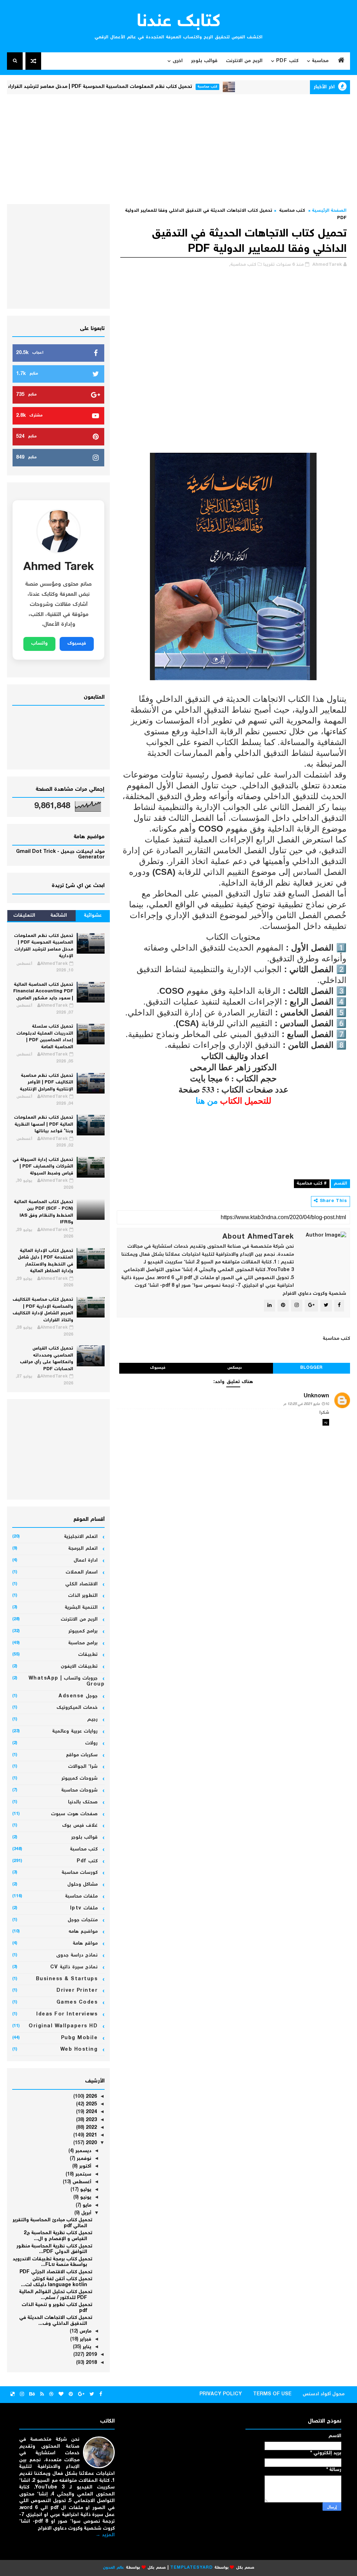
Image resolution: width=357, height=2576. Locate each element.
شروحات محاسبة (80, 1790)
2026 (91, 2097)
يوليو (85, 2190)
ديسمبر (83, 2151)
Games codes (77, 2003)
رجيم (92, 1720)
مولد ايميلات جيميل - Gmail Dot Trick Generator (60, 855)
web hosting (79, 2050)
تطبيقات (88, 1655)
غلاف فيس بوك (80, 1826)
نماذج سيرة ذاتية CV (74, 1967)
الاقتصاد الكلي (82, 1584)
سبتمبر (83, 2175)
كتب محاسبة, (243, 265)
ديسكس (235, 1368)
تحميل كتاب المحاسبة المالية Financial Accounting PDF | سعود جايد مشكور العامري (43, 992)
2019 (91, 2355)
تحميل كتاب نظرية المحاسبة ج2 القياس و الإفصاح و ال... (58, 2236)
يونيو (85, 2198)
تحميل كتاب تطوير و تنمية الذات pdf (57, 2308)
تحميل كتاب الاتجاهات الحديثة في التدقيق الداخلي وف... (56, 2321)
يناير (86, 2347)
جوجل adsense (78, 1696)
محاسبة (320, 61)
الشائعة (59, 916)
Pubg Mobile (79, 2038)
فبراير (85, 2340)
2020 (91, 2143)
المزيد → (105, 2535)
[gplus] (81, 2395)
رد (326, 1422)
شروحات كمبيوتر (80, 1779)
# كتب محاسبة (312, 1184)
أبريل (86, 2213)
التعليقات (24, 916)
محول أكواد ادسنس (324, 2394)
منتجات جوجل (83, 1920)
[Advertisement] (179, 148)
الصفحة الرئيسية (329, 211)
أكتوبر (85, 2166)
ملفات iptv (84, 1908)
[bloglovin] (61, 2395)
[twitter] (92, 2395)
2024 (91, 2112)
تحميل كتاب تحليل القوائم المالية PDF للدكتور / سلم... (56, 2295)
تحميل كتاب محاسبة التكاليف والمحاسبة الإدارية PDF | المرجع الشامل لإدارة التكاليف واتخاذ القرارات (43, 1310)
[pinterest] (71, 2395)
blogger (311, 1368)
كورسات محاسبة (80, 1873)
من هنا (207, 1100)
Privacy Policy (221, 2394)
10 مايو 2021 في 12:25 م (306, 1404)
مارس (85, 2331)
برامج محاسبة (83, 1643)
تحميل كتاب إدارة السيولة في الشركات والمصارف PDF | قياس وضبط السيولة (43, 1167)
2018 (91, 2363)
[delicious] (13, 2395)
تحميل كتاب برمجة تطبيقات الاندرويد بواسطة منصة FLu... (52, 2262)
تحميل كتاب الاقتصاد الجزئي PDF (56, 2272)
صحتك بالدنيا (83, 1802)
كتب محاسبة (253, 87)
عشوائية (93, 916)
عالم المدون (113, 2568)
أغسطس (81, 2182)
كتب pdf (87, 1861)
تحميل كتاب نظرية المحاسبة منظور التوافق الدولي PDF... (54, 2249)
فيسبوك (158, 1368)
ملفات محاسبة (82, 1897)
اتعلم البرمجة (83, 1549)
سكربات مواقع (82, 1755)
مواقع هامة (85, 1944)
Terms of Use (272, 2394)
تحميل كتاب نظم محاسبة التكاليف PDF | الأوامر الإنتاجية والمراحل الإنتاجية (47, 1083)
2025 (91, 2104)
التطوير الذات (83, 1596)
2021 (91, 2135)
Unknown (316, 1396)
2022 (91, 2128)
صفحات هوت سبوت (74, 1814)
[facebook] (101, 2395)
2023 (91, 2120)
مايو (86, 2206)
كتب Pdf (287, 61)
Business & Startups (67, 1979)
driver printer (77, 1991)
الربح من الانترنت (244, 61)
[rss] (42, 2395)
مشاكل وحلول (83, 1885)
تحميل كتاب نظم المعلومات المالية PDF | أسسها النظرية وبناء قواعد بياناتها (44, 1125)
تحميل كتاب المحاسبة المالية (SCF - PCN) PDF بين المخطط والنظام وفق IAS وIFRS (44, 1212)
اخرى (178, 61)
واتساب (39, 644)
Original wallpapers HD (63, 2026)
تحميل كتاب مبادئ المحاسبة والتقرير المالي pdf (52, 2223)
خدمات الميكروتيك (77, 1708)
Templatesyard (191, 2568)
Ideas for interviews (67, 2014)
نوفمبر (83, 2159)
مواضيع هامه (83, 1932)
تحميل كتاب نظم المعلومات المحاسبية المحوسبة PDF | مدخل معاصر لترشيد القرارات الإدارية (136, 87)
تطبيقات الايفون (79, 1667)
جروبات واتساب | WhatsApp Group (67, 1681)
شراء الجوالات (83, 1767)
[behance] (32, 2395)
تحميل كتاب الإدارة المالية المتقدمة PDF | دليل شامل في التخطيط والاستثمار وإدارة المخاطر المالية (45, 1261)
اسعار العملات (82, 1572)
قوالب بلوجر (204, 61)
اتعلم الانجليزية (81, 1537)
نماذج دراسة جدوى (77, 1955)
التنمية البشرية (81, 1608)
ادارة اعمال (86, 1561)
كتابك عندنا (179, 22)
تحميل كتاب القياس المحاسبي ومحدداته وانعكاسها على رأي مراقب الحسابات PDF (47, 1359)
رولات (91, 1743)
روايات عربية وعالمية (75, 1732)
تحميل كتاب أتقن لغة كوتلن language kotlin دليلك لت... (57, 2282)
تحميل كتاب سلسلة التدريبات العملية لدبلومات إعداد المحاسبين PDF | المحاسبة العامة (45, 1037)
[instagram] (22, 2395)
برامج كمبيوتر (83, 1631)
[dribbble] (51, 2395)
